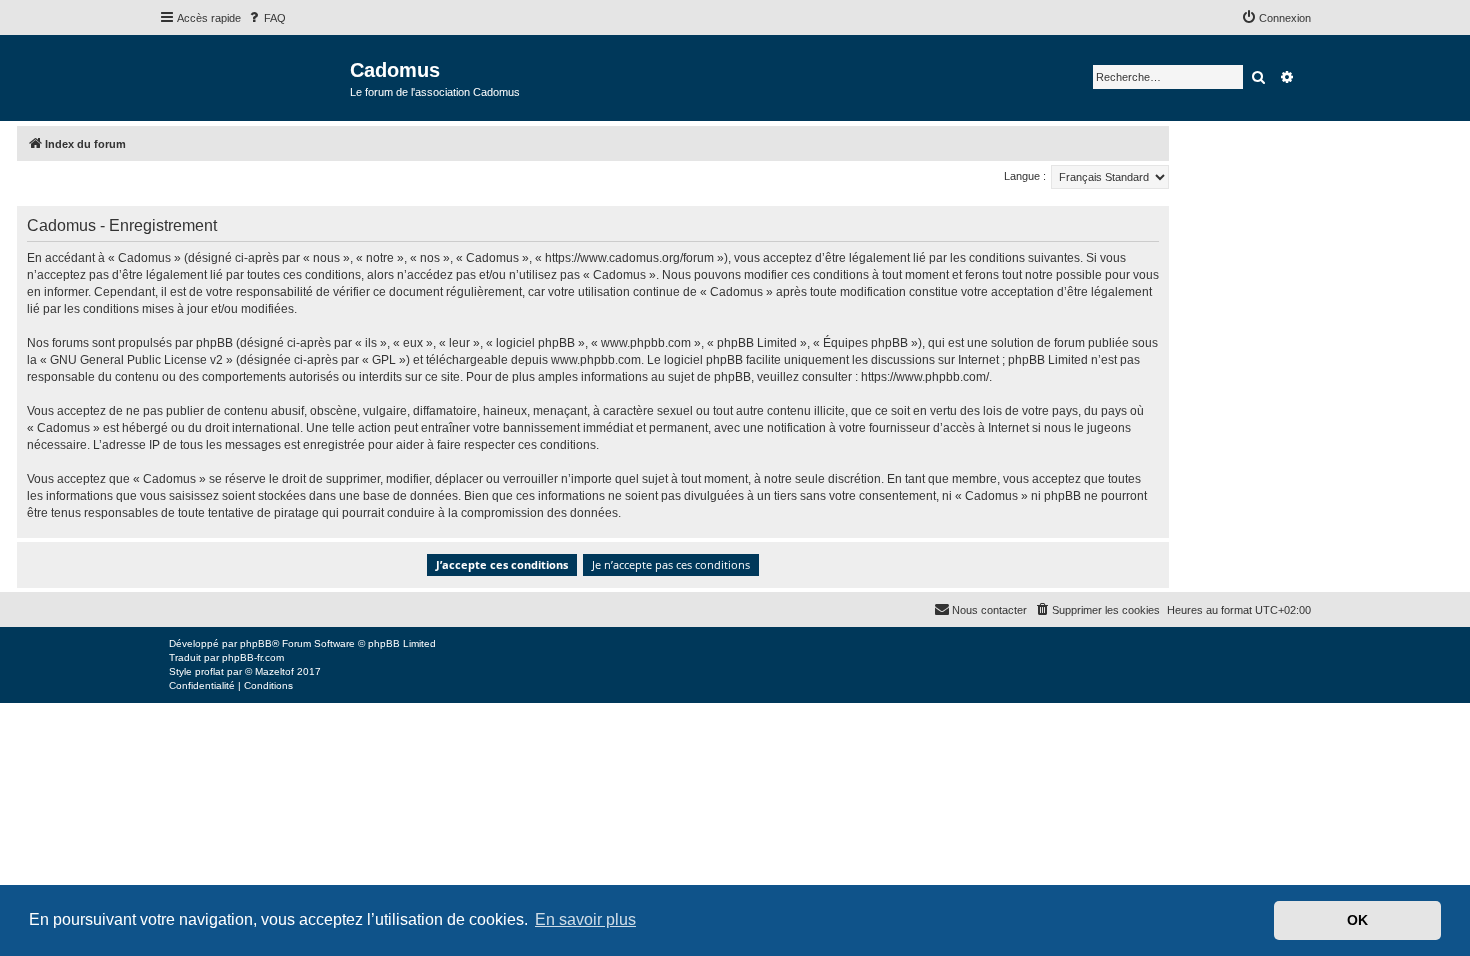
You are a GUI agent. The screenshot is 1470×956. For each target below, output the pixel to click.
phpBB (256, 643)
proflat (209, 671)
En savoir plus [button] (585, 919)
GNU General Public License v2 (136, 360)
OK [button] (1357, 920)
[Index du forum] (254, 76)
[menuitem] (266, 18)
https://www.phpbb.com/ (925, 377)
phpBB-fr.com (253, 657)
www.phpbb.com (596, 360)
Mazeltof (274, 671)
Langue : (1025, 176)
